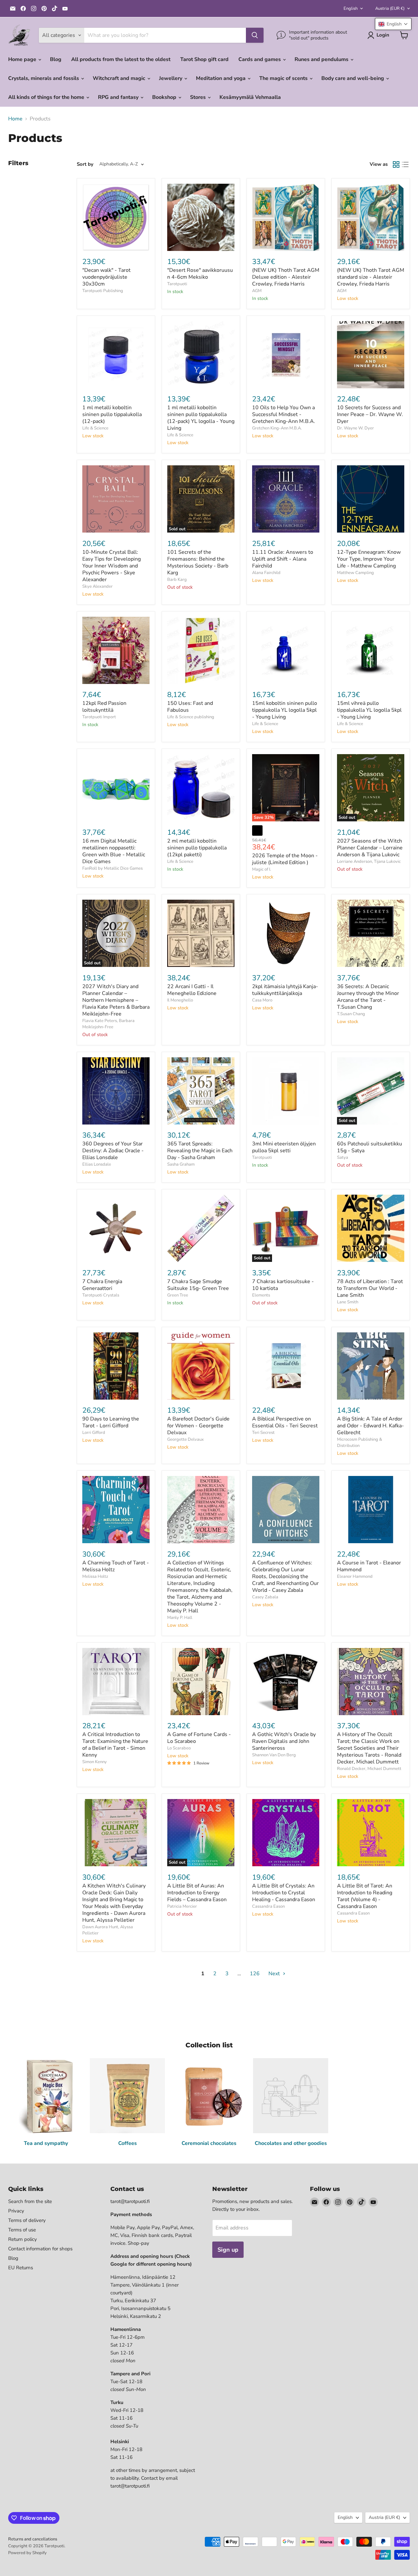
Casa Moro (262, 1000)
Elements (261, 1295)
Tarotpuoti (177, 284)
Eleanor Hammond (355, 1576)
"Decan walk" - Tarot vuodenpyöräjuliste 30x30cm (106, 277)
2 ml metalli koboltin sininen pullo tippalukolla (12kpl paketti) (197, 848)
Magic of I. (262, 869)
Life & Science (95, 428)
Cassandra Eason (268, 1906)
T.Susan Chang (351, 1014)
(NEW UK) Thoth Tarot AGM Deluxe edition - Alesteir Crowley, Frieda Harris (286, 277)
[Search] (255, 35)
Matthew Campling (355, 573)
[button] (393, 24)
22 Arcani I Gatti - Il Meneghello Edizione (192, 990)
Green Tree (178, 1295)
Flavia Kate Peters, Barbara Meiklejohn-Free (108, 1024)
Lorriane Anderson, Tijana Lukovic (369, 861)
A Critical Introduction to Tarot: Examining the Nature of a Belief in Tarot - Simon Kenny (115, 1745)
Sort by (85, 164)
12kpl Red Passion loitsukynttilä (104, 707)
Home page (23, 59)
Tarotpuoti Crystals (101, 1295)
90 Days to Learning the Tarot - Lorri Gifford (111, 1422)
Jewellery (171, 78)
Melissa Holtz (95, 1576)
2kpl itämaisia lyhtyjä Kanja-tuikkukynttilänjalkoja (285, 990)
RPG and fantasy (119, 97)
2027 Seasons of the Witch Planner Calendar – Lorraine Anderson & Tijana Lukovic (370, 848)
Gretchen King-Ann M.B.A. (277, 428)
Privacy (16, 2211)
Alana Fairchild (266, 573)
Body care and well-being (353, 78)
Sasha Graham (181, 1164)
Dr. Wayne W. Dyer (355, 428)
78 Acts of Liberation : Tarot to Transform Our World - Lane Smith (370, 1288)
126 (255, 1974)
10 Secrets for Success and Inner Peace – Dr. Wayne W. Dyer (370, 414)
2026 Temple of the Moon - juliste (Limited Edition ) (285, 859)
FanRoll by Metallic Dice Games (113, 868)
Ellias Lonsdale (97, 1164)
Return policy (23, 2239)
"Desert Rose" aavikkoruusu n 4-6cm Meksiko (200, 274)
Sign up (228, 2250)
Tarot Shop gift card (204, 59)
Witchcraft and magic (120, 78)
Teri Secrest (263, 1433)
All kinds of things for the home (47, 97)
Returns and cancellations (33, 2539)
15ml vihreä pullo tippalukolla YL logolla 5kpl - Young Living (369, 710)
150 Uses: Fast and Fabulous (190, 707)
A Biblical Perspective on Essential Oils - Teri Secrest (285, 1422)
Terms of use (22, 2230)
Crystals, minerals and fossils (44, 78)
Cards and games (260, 59)
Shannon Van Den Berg (274, 1755)
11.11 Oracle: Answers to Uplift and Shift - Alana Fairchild (283, 559)
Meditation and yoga (221, 78)
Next (275, 1974)
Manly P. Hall (180, 1618)
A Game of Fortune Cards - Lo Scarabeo (199, 1738)
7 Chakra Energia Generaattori (102, 1285)
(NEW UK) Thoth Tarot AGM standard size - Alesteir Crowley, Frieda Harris (371, 277)
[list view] (405, 164)
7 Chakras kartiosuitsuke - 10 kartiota (283, 1285)
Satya (343, 1157)
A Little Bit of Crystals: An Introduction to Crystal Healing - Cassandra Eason (284, 1893)
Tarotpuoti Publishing (103, 291)
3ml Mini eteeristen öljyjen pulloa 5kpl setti (284, 1147)
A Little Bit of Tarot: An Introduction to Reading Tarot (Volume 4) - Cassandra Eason (365, 1896)
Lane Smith (348, 1302)
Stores (199, 97)
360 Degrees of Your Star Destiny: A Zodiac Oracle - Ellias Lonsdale (113, 1151)
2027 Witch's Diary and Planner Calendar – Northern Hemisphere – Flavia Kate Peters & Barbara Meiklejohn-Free (116, 1000)
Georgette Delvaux (185, 1439)
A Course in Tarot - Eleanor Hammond (369, 1566)
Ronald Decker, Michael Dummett (369, 1769)
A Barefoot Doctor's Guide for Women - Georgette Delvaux (198, 1426)
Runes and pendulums (322, 59)
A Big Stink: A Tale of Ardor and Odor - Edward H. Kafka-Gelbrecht (370, 1426)
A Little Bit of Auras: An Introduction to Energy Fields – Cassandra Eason (197, 1893)
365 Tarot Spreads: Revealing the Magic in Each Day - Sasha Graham (200, 1151)
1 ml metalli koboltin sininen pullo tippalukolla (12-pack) (112, 414)
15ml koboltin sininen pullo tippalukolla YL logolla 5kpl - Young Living (285, 710)
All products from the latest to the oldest (121, 59)
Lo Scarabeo (179, 1748)
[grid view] (396, 164)
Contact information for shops (40, 2249)
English (351, 8)
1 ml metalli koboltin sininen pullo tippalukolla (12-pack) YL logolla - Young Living (201, 418)
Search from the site (30, 2201)
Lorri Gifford (94, 1433)
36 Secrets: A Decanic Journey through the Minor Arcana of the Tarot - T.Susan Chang (368, 997)
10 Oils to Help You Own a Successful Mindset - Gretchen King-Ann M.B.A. (284, 414)
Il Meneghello (180, 1000)
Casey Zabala (265, 1597)
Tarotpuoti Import (99, 717)
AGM (257, 291)
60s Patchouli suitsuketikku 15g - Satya (370, 1147)
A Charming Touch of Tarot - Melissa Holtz (116, 1566)
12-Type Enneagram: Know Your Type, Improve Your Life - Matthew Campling (369, 559)
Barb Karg (177, 580)
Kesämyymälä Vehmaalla (250, 97)
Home (15, 119)
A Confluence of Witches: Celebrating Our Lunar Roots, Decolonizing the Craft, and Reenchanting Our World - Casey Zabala (285, 1576)
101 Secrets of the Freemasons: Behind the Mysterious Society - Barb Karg (198, 562)
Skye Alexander (97, 586)
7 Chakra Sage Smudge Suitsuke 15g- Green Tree (198, 1285)
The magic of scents (284, 78)
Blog (56, 59)
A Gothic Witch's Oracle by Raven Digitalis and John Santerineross (284, 1741)
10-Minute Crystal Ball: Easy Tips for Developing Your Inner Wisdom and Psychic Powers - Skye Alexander (112, 566)
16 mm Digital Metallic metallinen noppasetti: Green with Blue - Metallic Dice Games (114, 851)
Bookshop (165, 97)
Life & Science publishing (191, 717)
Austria (390, 8)
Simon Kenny (95, 1762)
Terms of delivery (27, 2220)
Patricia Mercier (182, 1906)
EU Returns (21, 2268)
